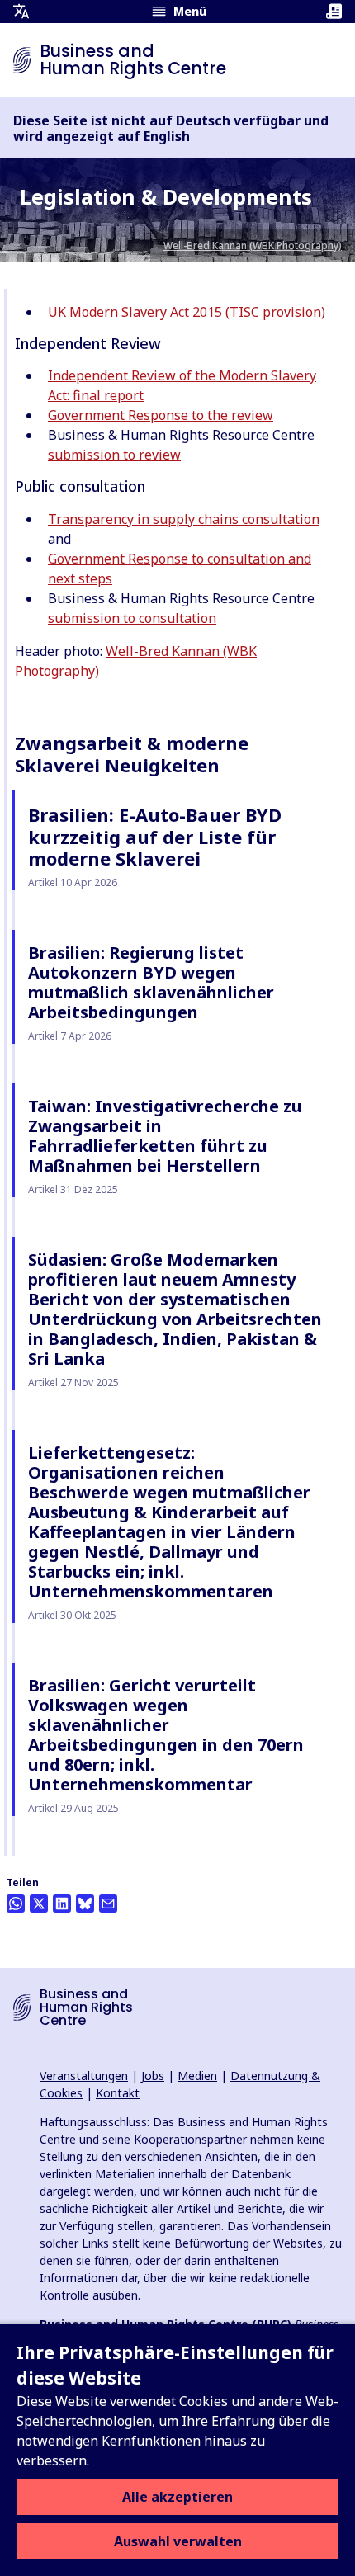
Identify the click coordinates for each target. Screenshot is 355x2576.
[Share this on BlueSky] (85, 1904)
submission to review (114, 455)
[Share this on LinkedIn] (62, 1904)
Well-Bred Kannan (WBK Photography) (253, 245)
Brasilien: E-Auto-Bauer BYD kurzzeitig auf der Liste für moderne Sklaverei (155, 836)
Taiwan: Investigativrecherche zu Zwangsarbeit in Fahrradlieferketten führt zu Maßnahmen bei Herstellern (165, 1136)
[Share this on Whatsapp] (16, 1904)
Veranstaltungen (84, 2076)
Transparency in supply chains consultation (184, 519)
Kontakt (118, 2093)
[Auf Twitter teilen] (39, 1904)
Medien (197, 2076)
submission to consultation (132, 618)
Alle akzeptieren (177, 2497)
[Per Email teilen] (108, 1904)
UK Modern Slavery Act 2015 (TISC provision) (187, 312)
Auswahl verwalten (178, 2541)
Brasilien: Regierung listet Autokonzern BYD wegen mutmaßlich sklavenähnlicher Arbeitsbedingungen (151, 982)
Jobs (153, 2076)
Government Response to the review (161, 415)
